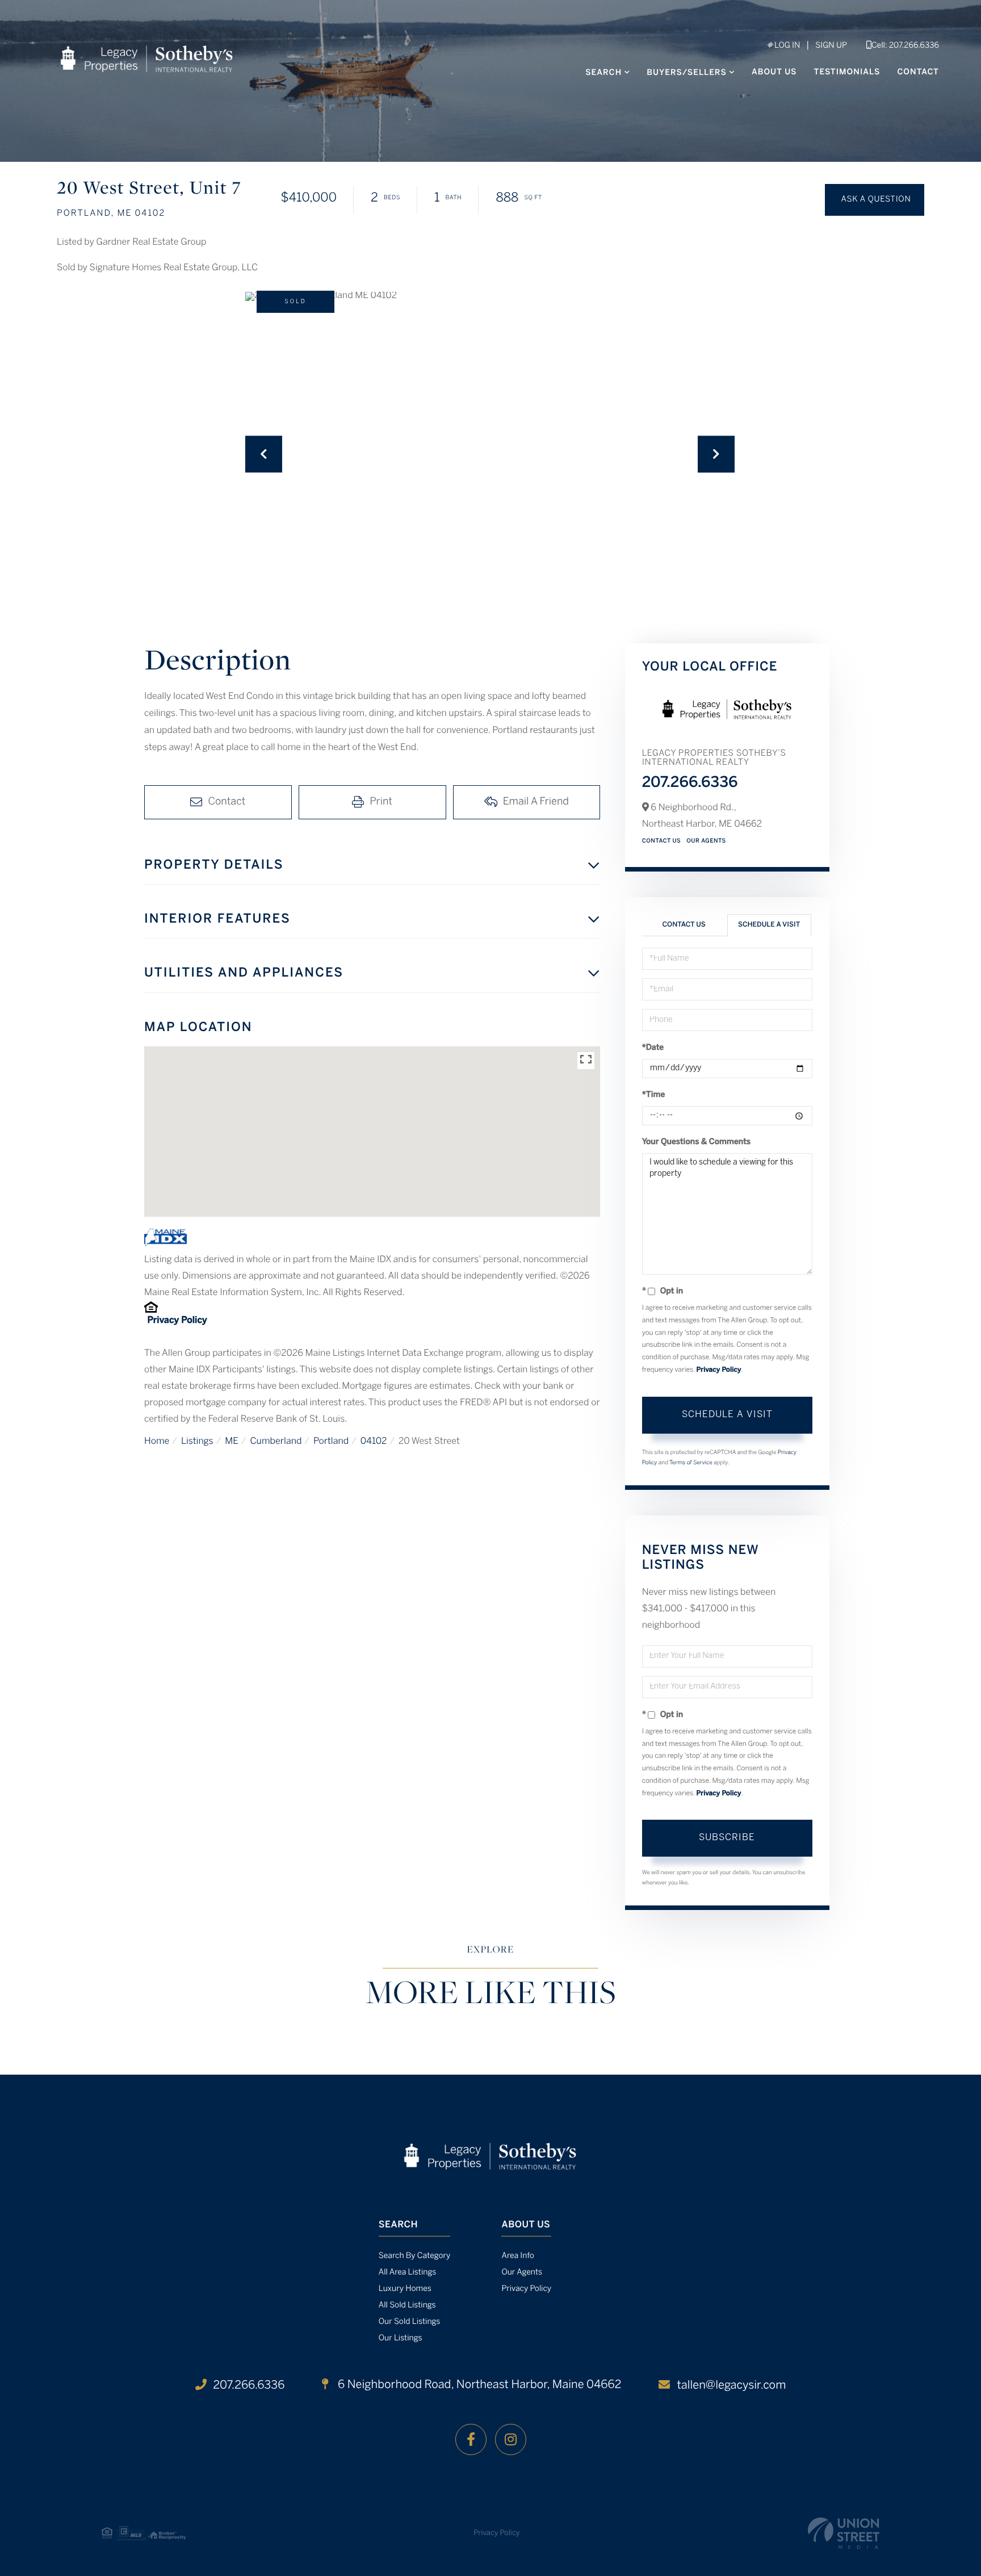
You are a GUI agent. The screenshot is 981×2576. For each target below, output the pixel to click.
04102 (374, 1442)
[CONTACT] (875, 200)
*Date (653, 1048)
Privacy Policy (177, 1321)
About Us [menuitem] (774, 72)
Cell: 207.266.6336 (905, 46)
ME (232, 1442)
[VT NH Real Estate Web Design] (844, 2533)
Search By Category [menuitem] (415, 2256)
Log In (786, 46)
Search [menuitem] (603, 73)
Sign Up (831, 46)
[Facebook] (471, 2439)
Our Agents (706, 841)
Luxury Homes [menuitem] (405, 2289)
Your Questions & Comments (697, 1142)
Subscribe (727, 1838)
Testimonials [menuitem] (847, 72)
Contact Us (662, 841)
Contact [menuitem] (918, 72)
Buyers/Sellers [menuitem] (687, 73)
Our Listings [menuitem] (401, 2338)
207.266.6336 (690, 784)
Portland (331, 1442)
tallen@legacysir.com (731, 2386)
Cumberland (276, 1442)
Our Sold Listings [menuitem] (410, 2322)
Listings (197, 1442)
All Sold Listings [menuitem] (407, 2305)
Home (157, 1442)
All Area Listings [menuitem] (407, 2273)
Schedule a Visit (769, 925)
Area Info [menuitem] (517, 2256)
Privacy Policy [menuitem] (526, 2289)
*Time (654, 1095)
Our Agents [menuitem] (522, 2273)
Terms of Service (691, 1463)
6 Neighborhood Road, (478, 2385)
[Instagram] (511, 2439)
